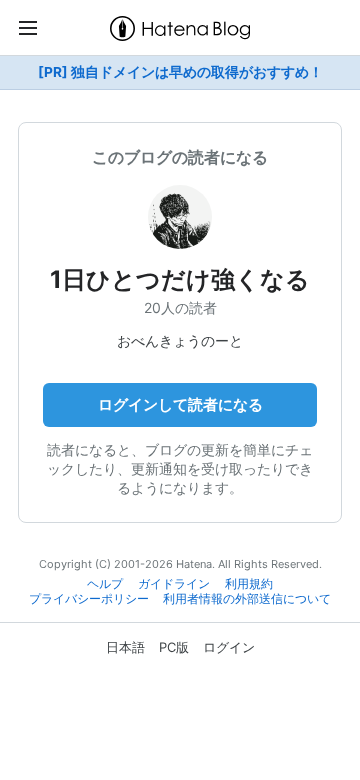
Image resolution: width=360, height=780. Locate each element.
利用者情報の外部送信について (247, 599)
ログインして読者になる (180, 404)
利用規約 (249, 584)
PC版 (174, 647)
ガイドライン (174, 584)
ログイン (229, 647)
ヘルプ (105, 584)
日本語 (125, 647)
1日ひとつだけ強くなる (180, 279)
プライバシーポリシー (89, 599)
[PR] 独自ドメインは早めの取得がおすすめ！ (180, 72)
